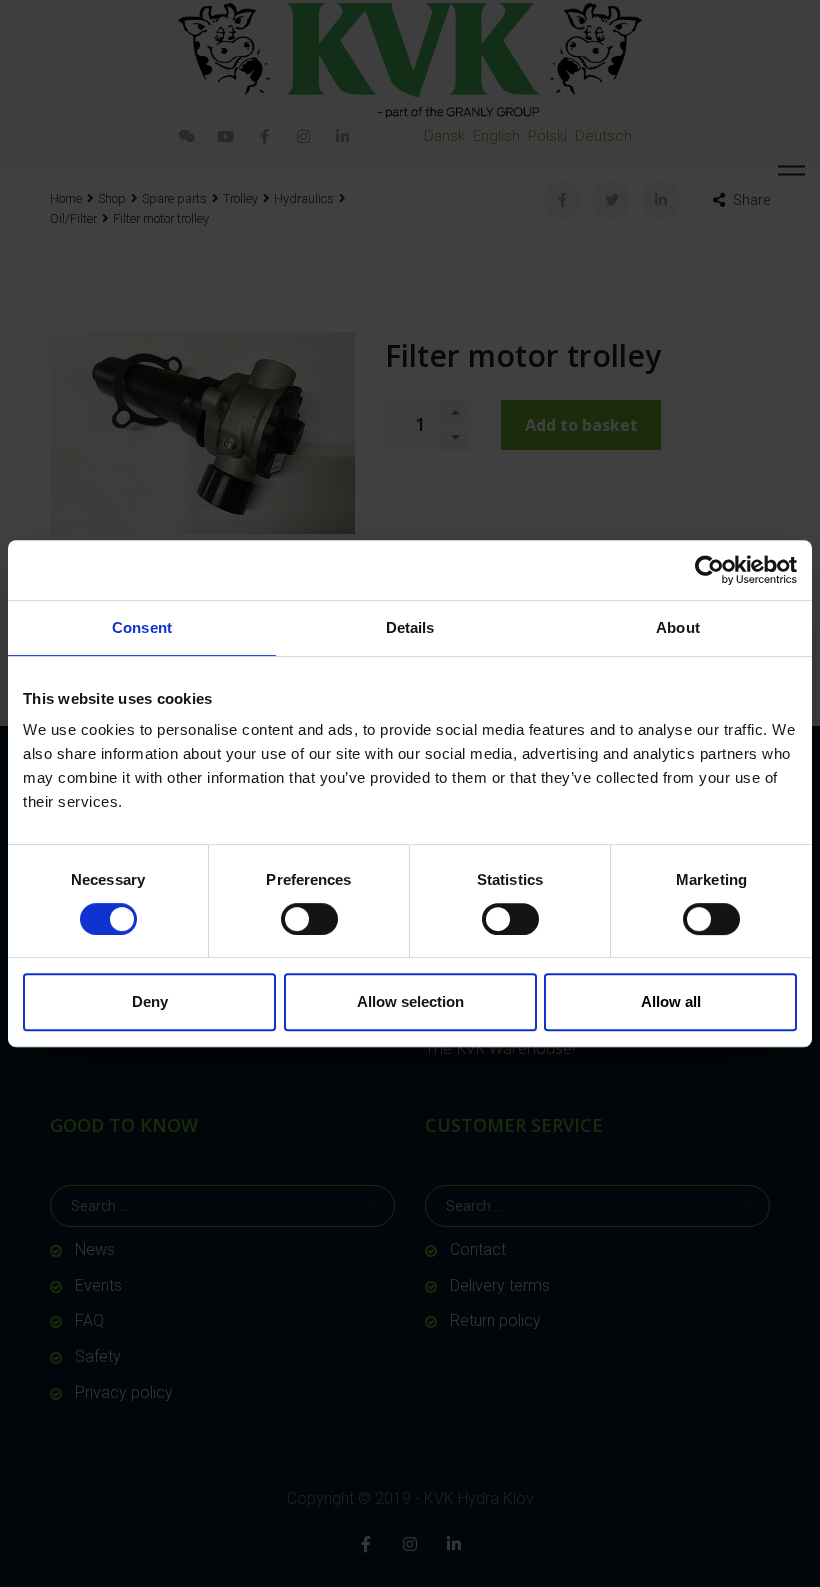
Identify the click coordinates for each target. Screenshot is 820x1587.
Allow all (671, 1001)
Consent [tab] (142, 627)
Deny (150, 1001)
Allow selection (410, 1001)
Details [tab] (410, 627)
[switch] (309, 919)
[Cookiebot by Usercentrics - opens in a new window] (709, 570)
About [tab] (678, 627)
